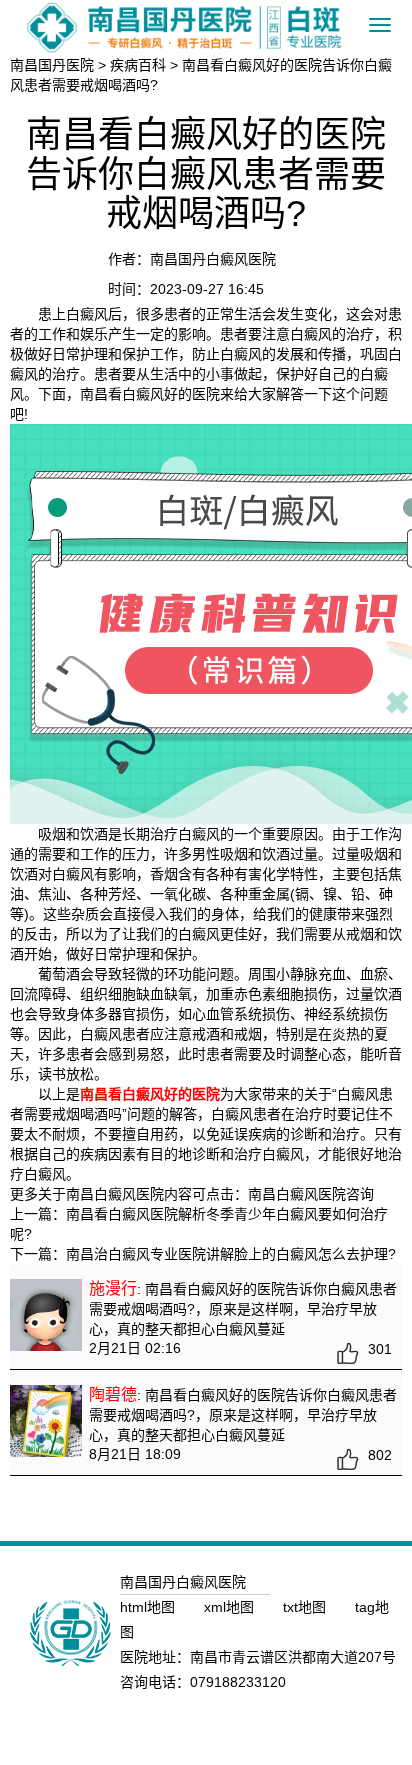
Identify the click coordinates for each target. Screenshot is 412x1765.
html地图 (149, 1607)
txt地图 (306, 1607)
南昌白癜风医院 (297, 1194)
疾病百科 (138, 65)
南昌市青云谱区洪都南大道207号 (293, 1657)
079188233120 (238, 1682)
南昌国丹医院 (52, 65)
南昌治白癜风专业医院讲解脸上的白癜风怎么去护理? (231, 1254)
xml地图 (231, 1607)
